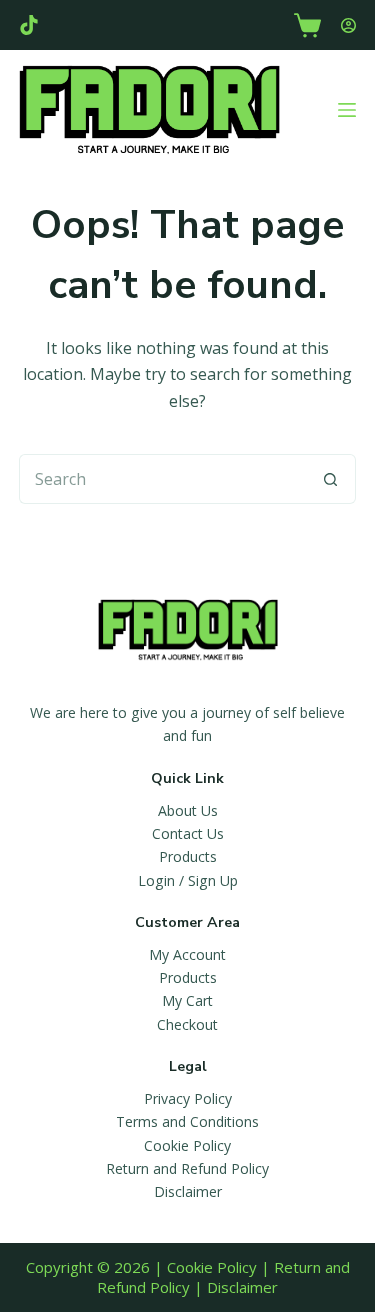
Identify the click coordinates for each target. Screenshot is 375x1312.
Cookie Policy (187, 1145)
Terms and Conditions (187, 1121)
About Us (188, 810)
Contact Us (188, 833)
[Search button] (331, 479)
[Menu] (347, 110)
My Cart (187, 1000)
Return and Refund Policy (187, 1168)
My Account (187, 954)
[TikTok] (29, 25)
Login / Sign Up (188, 880)
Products (188, 856)
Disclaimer (188, 1191)
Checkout (187, 1024)
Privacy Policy (188, 1098)
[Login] (348, 25)
